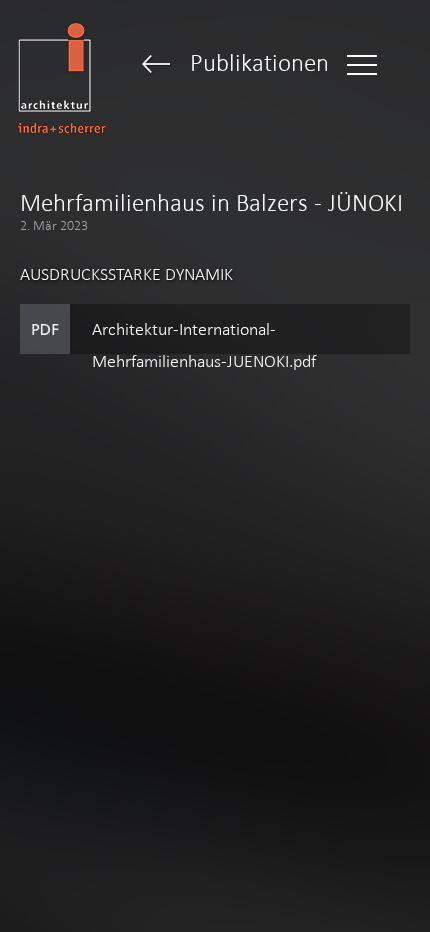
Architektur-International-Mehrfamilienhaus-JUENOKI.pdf (204, 337)
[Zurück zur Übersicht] (156, 65)
